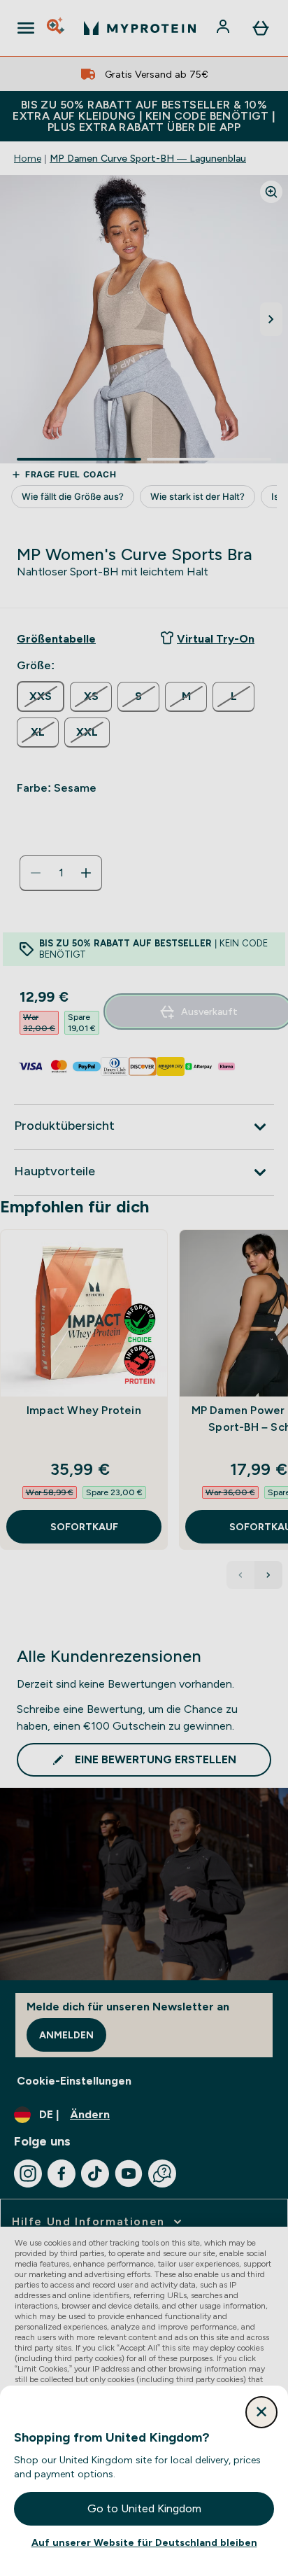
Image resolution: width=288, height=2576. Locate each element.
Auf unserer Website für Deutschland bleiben (144, 2542)
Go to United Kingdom (144, 2508)
